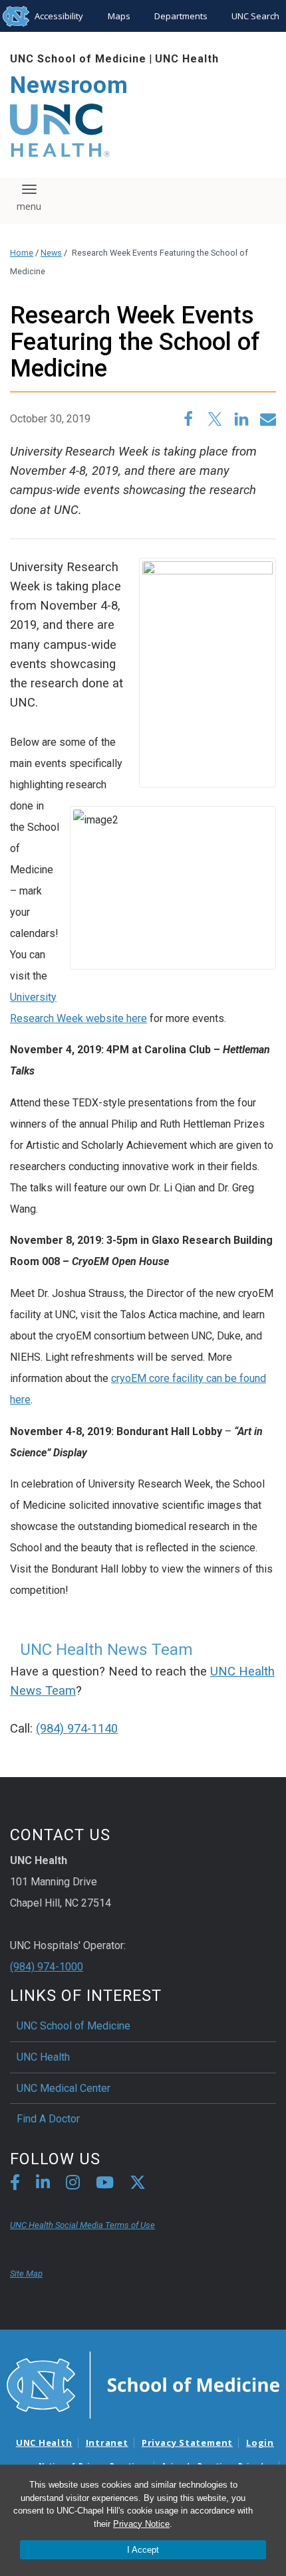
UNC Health (187, 59)
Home (22, 253)
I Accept (143, 2550)
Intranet (107, 2443)
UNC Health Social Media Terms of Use (82, 2225)
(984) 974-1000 (47, 1967)
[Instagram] (73, 2185)
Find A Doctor (48, 2119)
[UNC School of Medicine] (143, 2384)
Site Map (26, 2274)
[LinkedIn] (43, 2185)
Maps (119, 16)
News (51, 253)
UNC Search (255, 16)
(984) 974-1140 (77, 1729)
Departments (181, 16)
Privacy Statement (187, 2443)
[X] (138, 2185)
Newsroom (69, 85)
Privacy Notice (141, 2524)
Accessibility (59, 16)
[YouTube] (105, 2185)
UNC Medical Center (64, 2088)
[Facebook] (15, 2185)
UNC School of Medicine (78, 59)
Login (260, 2443)
